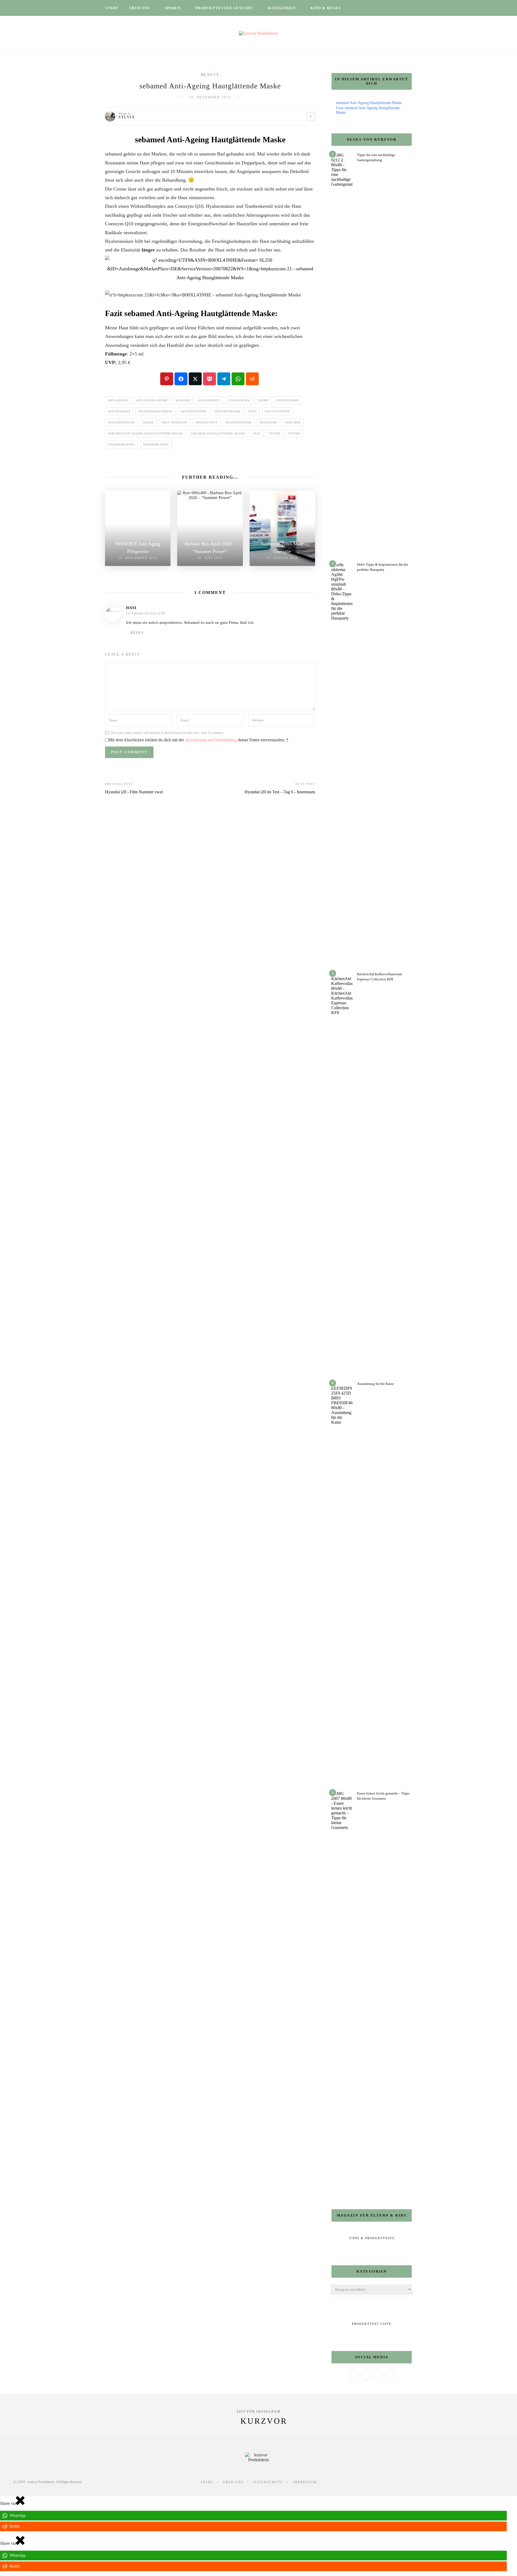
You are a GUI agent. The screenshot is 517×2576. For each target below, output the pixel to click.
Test (257, 433)
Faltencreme (288, 400)
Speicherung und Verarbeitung (211, 740)
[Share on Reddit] (252, 379)
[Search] (410, 8)
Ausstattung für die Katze (375, 1384)
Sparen (172, 8)
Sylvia (127, 117)
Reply (137, 633)
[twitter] (369, 8)
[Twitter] (365, 2375)
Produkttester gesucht (224, 8)
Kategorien (282, 8)
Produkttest (207, 422)
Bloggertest (209, 400)
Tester (294, 433)
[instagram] (376, 8)
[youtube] (390, 8)
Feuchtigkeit (119, 411)
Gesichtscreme (194, 411)
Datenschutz (268, 2482)
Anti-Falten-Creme (152, 400)
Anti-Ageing (118, 400)
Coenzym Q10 (239, 400)
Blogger (183, 400)
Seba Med (293, 422)
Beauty (210, 75)
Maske (148, 422)
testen (275, 433)
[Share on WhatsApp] (238, 379)
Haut (253, 411)
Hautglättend (277, 411)
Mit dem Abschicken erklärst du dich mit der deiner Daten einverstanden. (198, 740)
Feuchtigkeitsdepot (156, 411)
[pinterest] (383, 8)
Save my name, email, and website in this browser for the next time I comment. (167, 733)
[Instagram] (378, 2375)
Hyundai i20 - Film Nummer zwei (134, 792)
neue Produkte (175, 422)
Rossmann (268, 422)
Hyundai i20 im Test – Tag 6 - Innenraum (280, 792)
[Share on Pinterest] (167, 379)
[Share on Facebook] (181, 379)
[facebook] (362, 8)
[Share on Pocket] (209, 379)
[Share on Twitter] (195, 379)
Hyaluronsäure (121, 422)
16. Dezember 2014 (210, 97)
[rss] (397, 8)
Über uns (139, 8)
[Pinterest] (390, 2375)
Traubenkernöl (121, 445)
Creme (263, 400)
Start (112, 8)
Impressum (305, 2482)
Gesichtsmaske (228, 411)
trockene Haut (156, 445)
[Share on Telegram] (224, 379)
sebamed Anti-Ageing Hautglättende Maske (145, 433)
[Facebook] (353, 2375)
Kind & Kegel (326, 8)
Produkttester (239, 422)
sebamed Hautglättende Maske (218, 433)
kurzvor (264, 2421)
